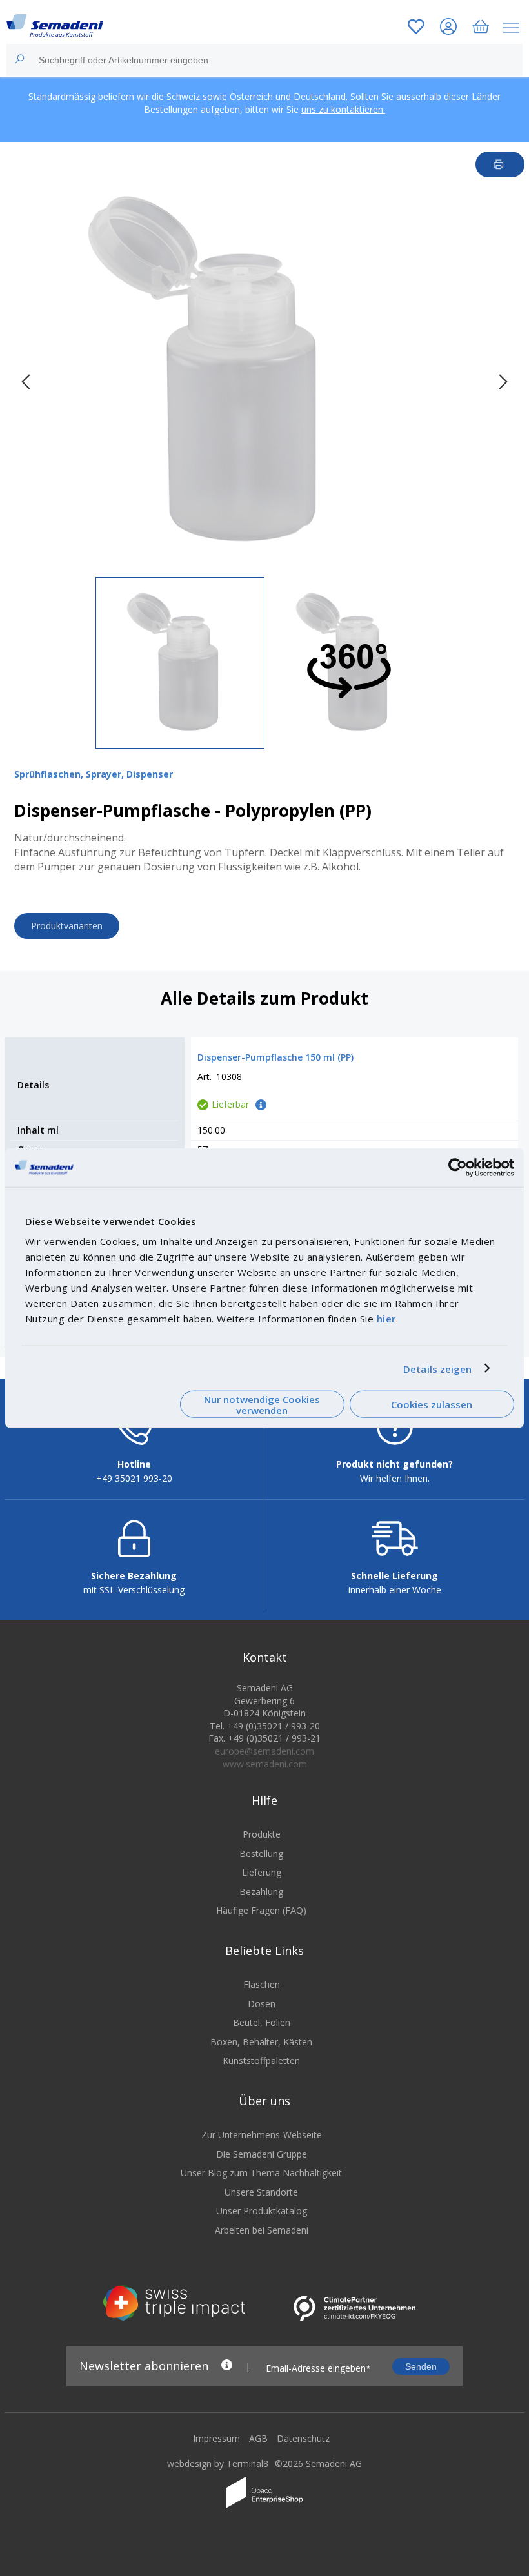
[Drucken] (500, 164)
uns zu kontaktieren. (343, 109)
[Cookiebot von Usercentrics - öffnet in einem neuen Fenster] (458, 1167)
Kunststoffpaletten (261, 2060)
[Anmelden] (448, 28)
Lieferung (262, 1872)
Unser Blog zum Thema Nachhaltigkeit (261, 2173)
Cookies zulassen (432, 1404)
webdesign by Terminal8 (218, 2463)
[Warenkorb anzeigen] (481, 28)
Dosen (262, 2004)
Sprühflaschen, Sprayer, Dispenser (94, 774)
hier (386, 1319)
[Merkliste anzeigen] (416, 28)
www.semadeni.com (265, 1764)
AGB (258, 2438)
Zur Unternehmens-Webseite (262, 2135)
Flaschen (262, 1984)
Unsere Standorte (261, 2192)
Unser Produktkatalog (262, 2211)
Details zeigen (437, 1368)
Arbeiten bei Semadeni (262, 2230)
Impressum (216, 2438)
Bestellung (261, 1853)
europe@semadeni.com (264, 1751)
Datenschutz (303, 2438)
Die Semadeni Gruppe (262, 2154)
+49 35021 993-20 (134, 1478)
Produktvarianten (67, 926)
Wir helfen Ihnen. (395, 1478)
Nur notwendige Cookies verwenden (262, 1404)
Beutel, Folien (262, 2022)
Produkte (262, 1834)
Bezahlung (261, 1892)
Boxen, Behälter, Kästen (261, 2042)
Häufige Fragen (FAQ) (261, 1910)
